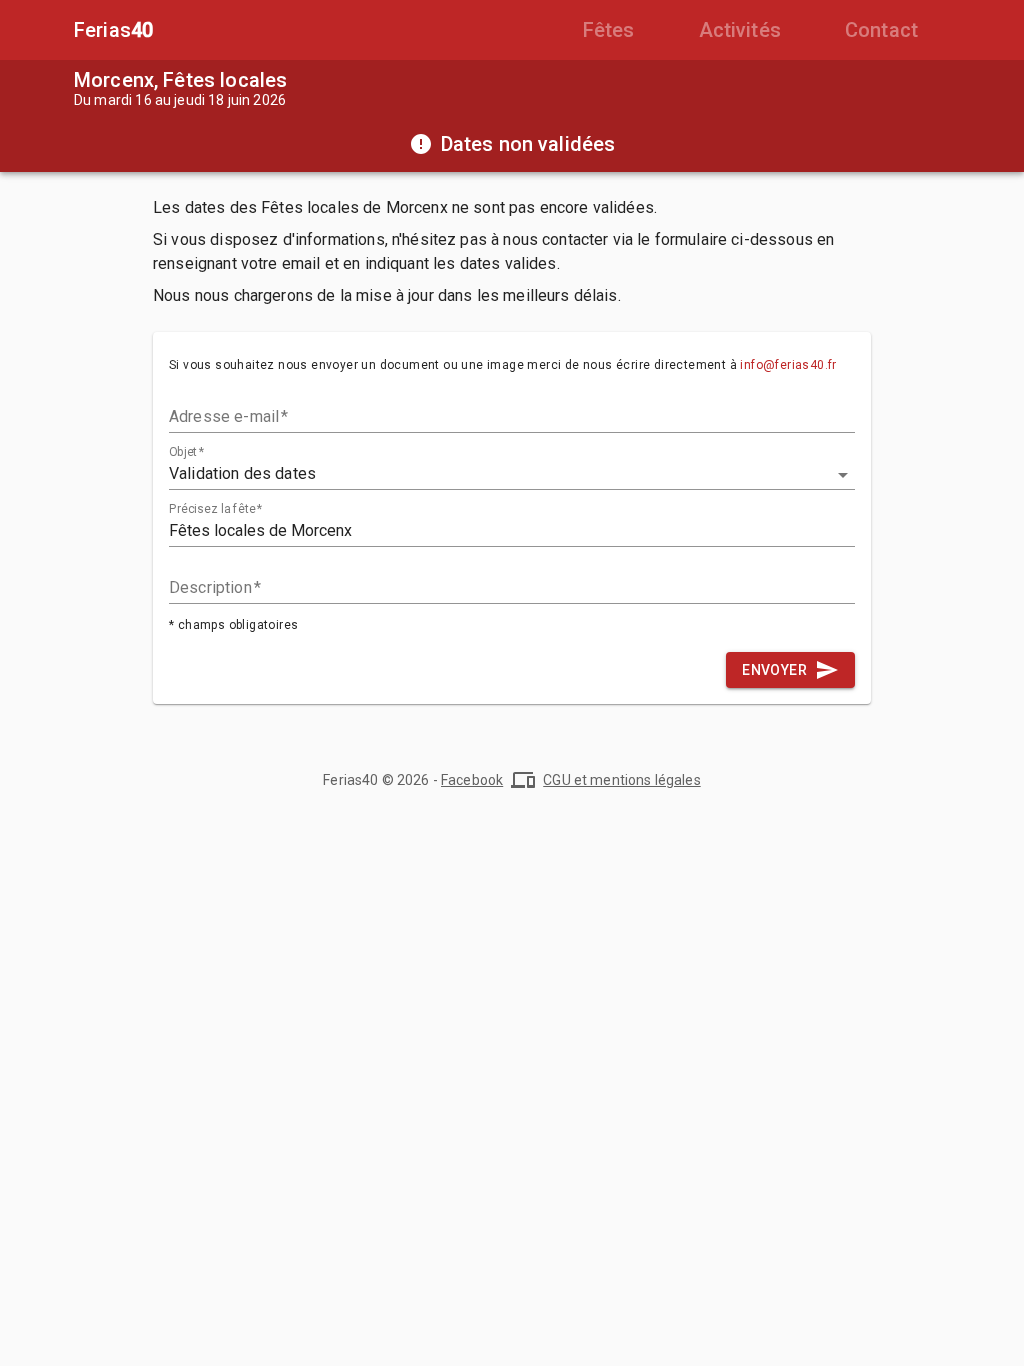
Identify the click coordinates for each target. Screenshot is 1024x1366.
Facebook (472, 780)
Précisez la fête (216, 509)
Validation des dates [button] (242, 473)
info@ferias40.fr (788, 365)
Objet (186, 452)
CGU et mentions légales (621, 780)
